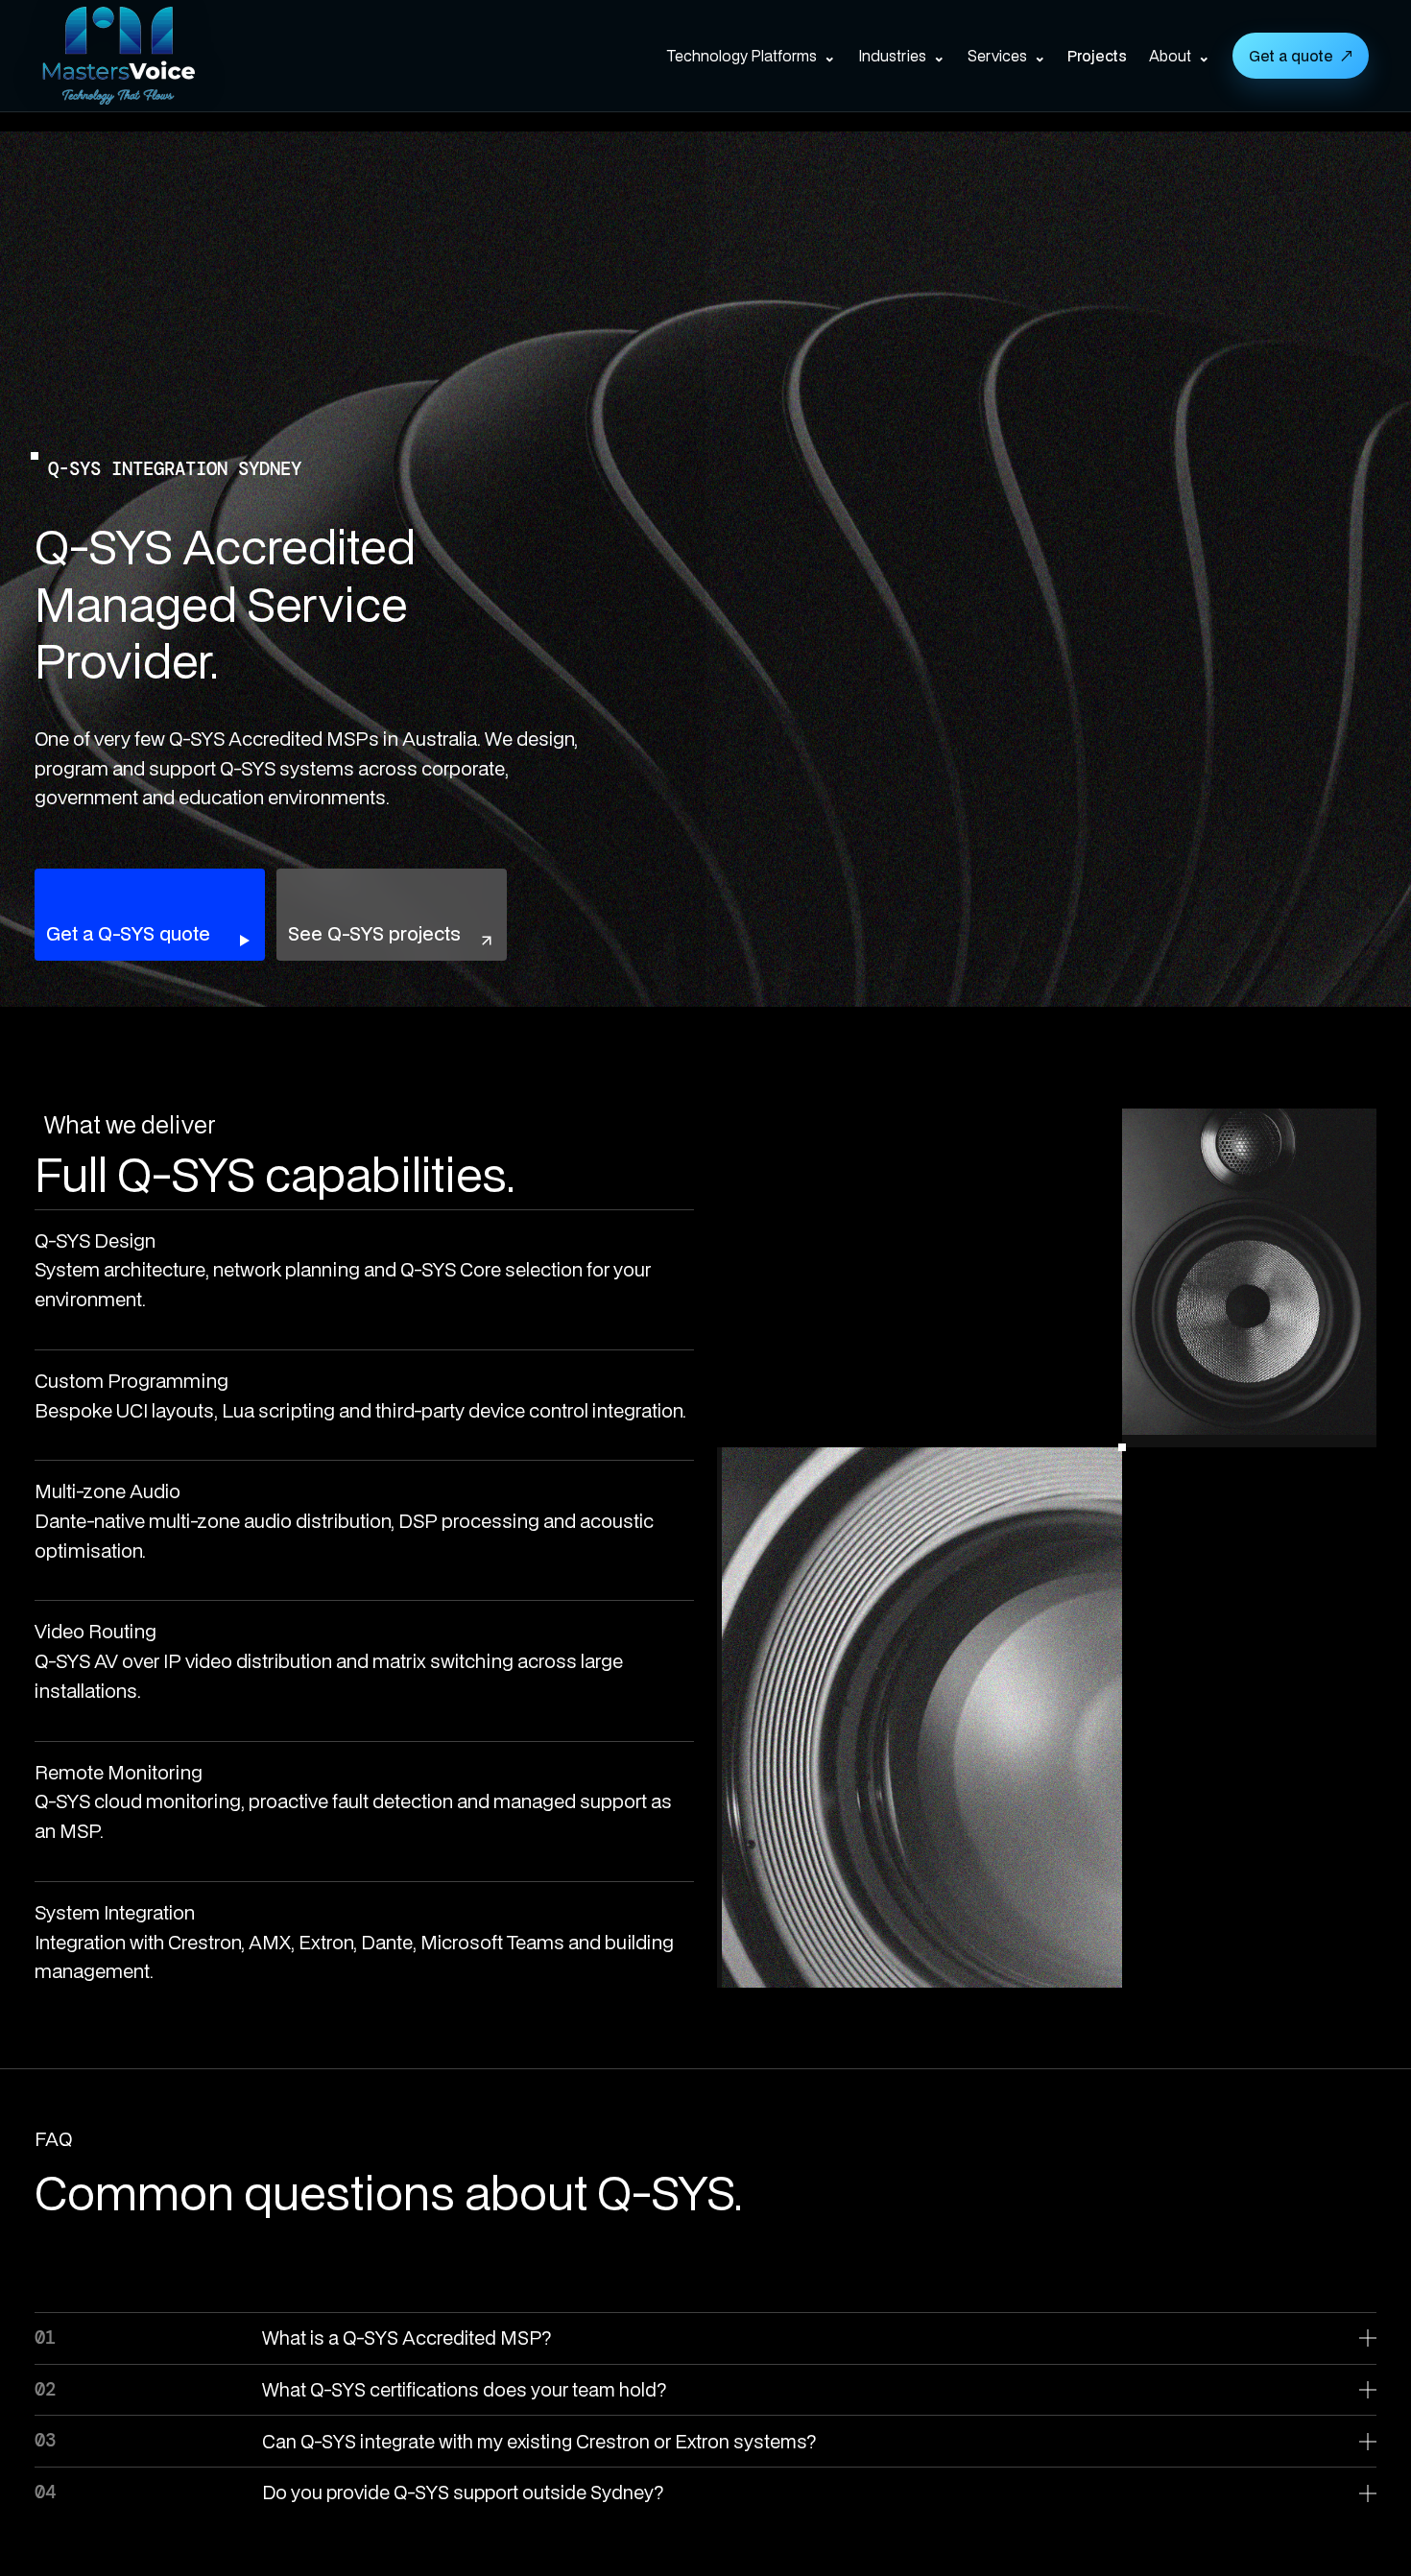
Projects (1097, 56)
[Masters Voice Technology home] (148, 56)
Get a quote (1301, 56)
